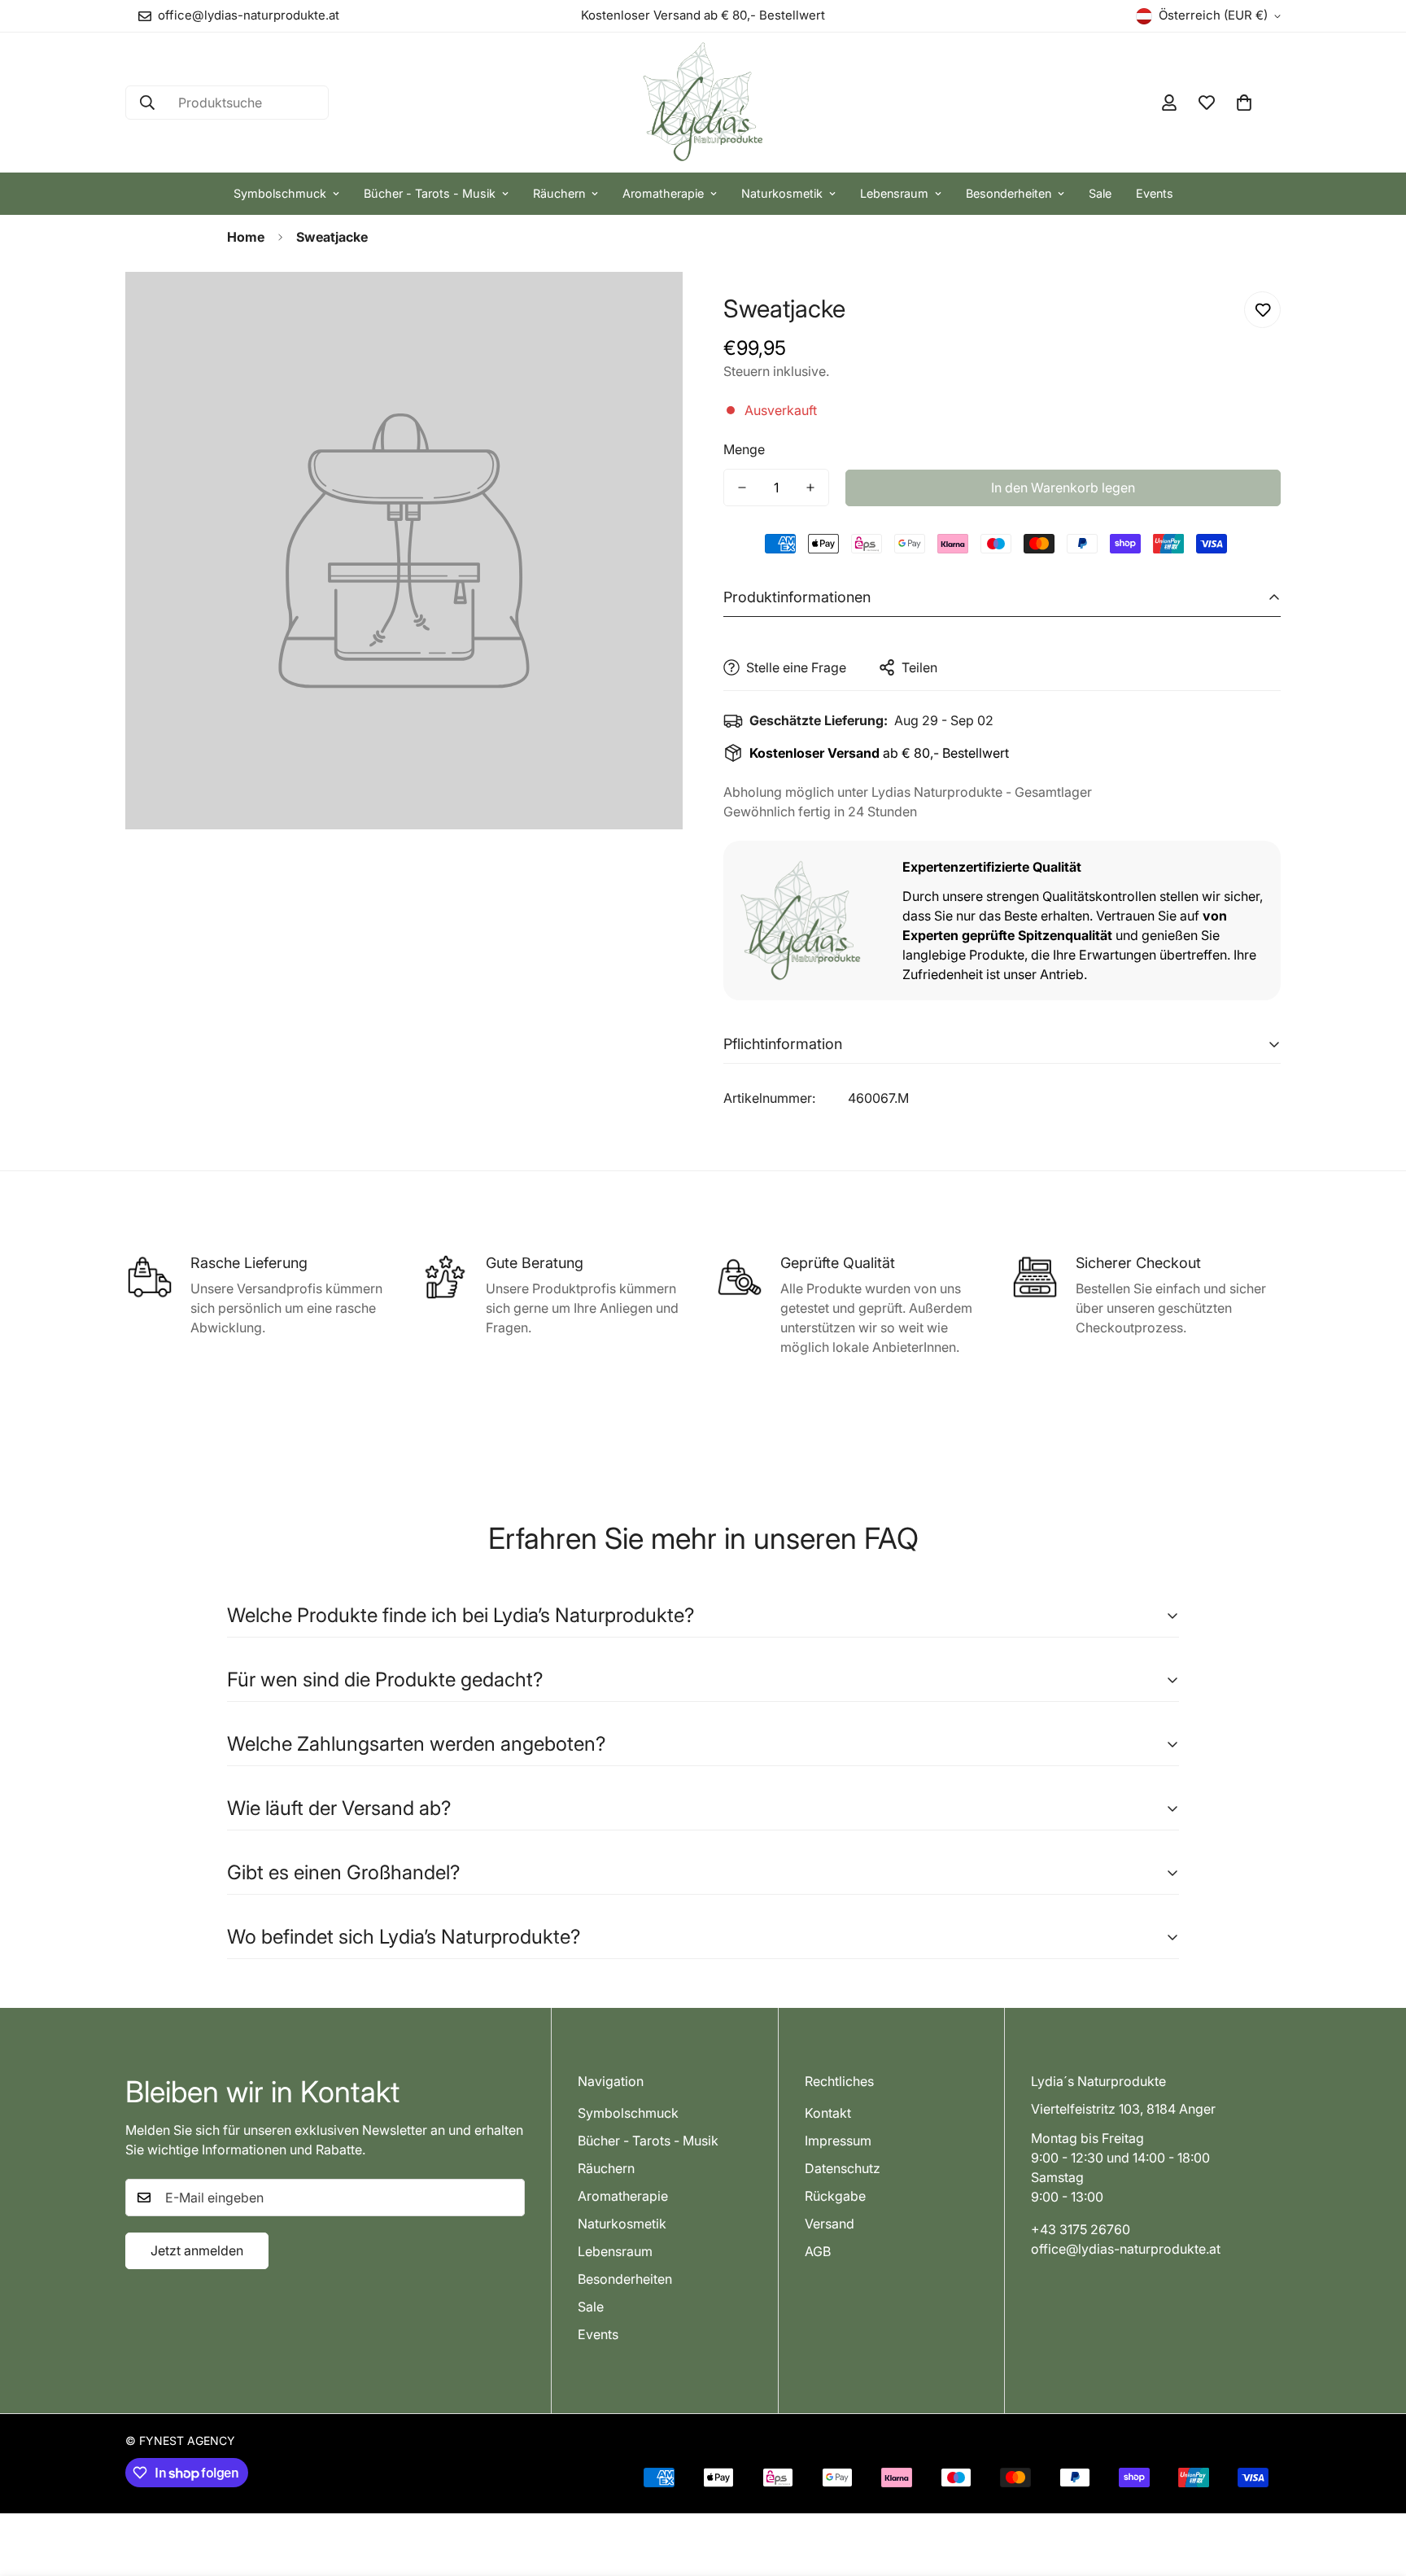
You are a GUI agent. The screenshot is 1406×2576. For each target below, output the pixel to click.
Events (1155, 193)
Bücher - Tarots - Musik (430, 193)
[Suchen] (147, 103)
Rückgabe (835, 2196)
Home (246, 237)
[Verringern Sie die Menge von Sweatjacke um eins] (742, 488)
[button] (1244, 103)
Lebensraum (894, 193)
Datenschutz (843, 2168)
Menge (744, 449)
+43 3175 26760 (1081, 2229)
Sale (1100, 193)
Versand (830, 2224)
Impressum (838, 2141)
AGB (818, 2251)
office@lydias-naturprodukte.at (1126, 2249)
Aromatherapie (663, 193)
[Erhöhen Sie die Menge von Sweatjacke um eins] (810, 488)
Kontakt (828, 2113)
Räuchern (559, 193)
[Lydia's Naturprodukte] (703, 103)
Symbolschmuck (280, 193)
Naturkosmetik (782, 193)
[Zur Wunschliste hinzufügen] (1262, 310)
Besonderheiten (1009, 193)
